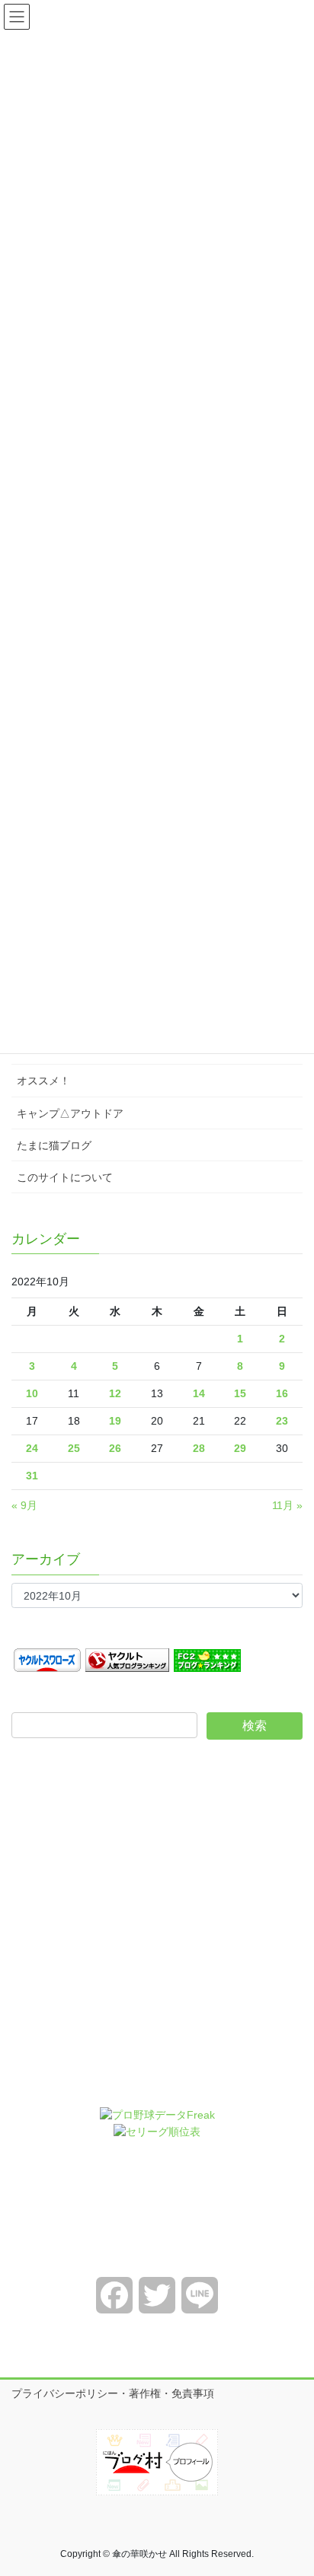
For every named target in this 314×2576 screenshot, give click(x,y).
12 (115, 1393)
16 (282, 1393)
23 (282, 1421)
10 (32, 1393)
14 (199, 1393)
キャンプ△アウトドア (70, 1113)
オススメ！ (43, 1081)
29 (240, 1448)
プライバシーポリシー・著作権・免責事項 (113, 2393)
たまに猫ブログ (54, 1145)
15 (240, 1393)
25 (74, 1448)
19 (115, 1421)
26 (115, 1448)
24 (32, 1448)
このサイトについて (65, 1177)
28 (199, 1448)
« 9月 (24, 1505)
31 (32, 1476)
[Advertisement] (157, 1934)
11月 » (287, 1505)
